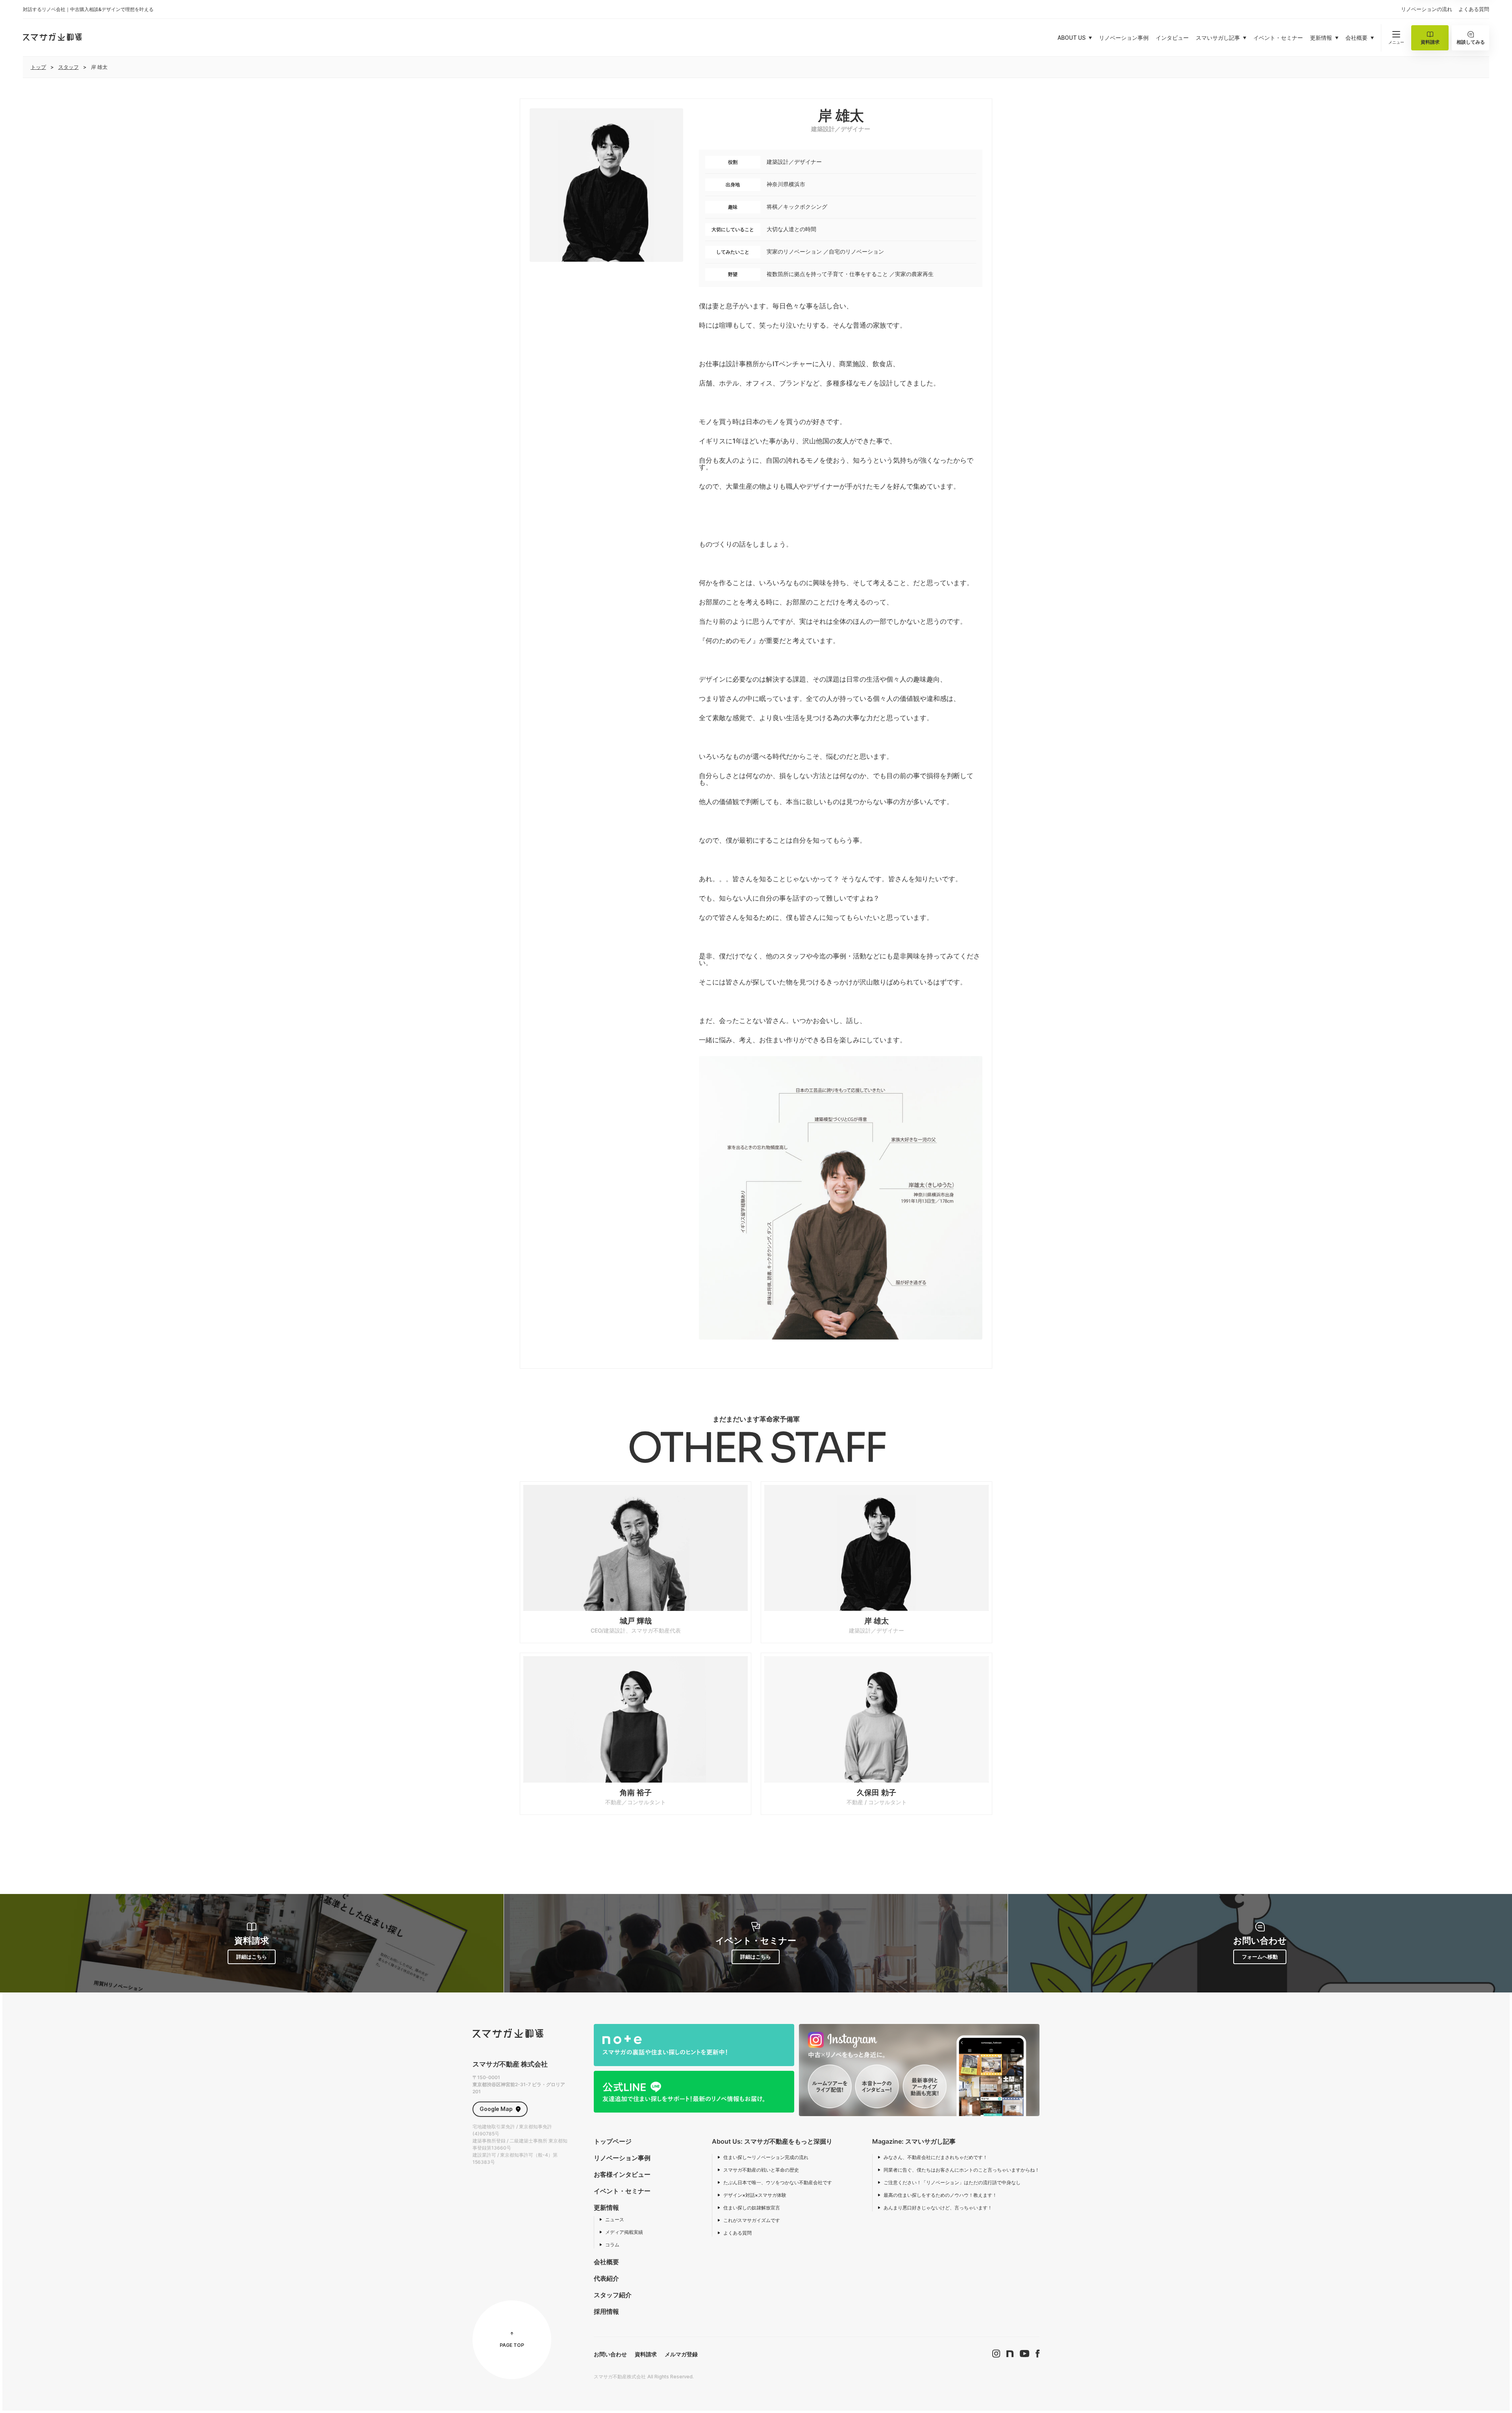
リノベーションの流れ (1427, 9)
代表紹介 (606, 2278)
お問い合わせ (610, 2354)
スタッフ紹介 (613, 2295)
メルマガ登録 (681, 2354)
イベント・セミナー (622, 2191)
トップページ (613, 2141)
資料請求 (646, 2354)
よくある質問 (1474, 9)
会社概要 (606, 2262)
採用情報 (606, 2311)
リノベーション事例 (622, 2158)
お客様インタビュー (622, 2174)
